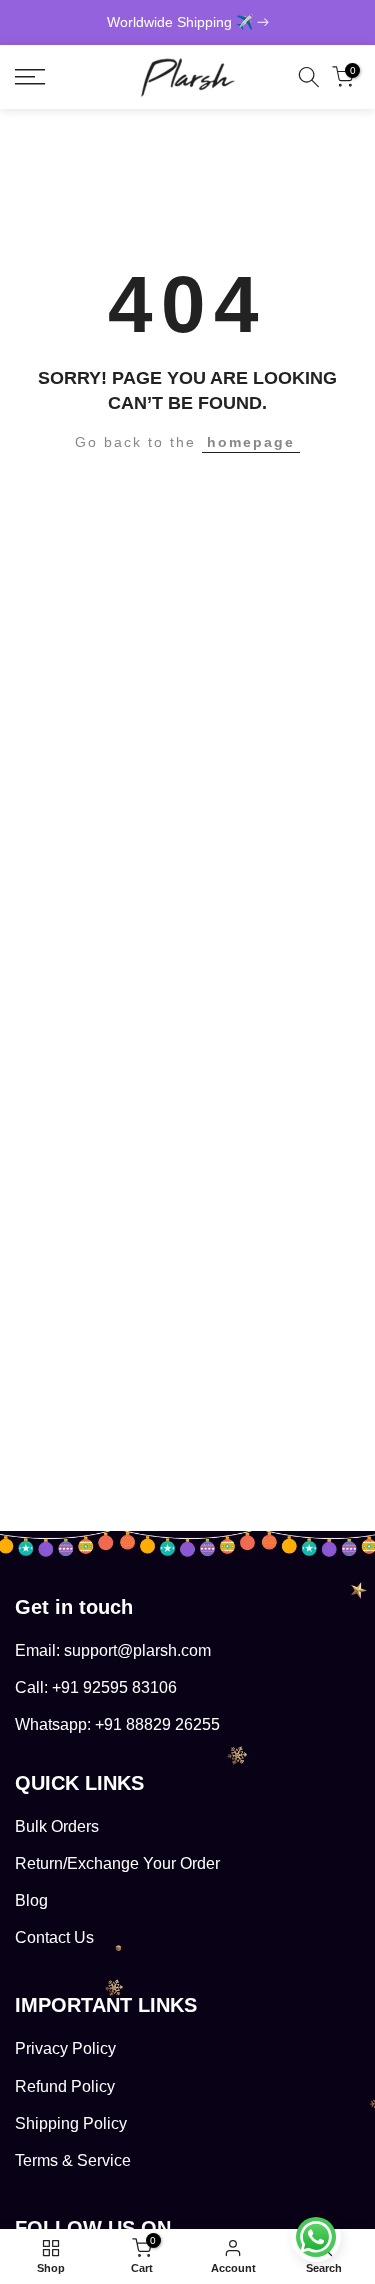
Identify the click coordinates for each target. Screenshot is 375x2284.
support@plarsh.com (137, 1650)
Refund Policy (65, 2086)
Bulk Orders (57, 1826)
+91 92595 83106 (114, 1687)
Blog (31, 1900)
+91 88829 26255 (157, 1724)
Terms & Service (73, 2160)
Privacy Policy (65, 2048)
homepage (251, 442)
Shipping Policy (71, 2123)
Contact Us (54, 1937)
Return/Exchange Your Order (117, 1863)
